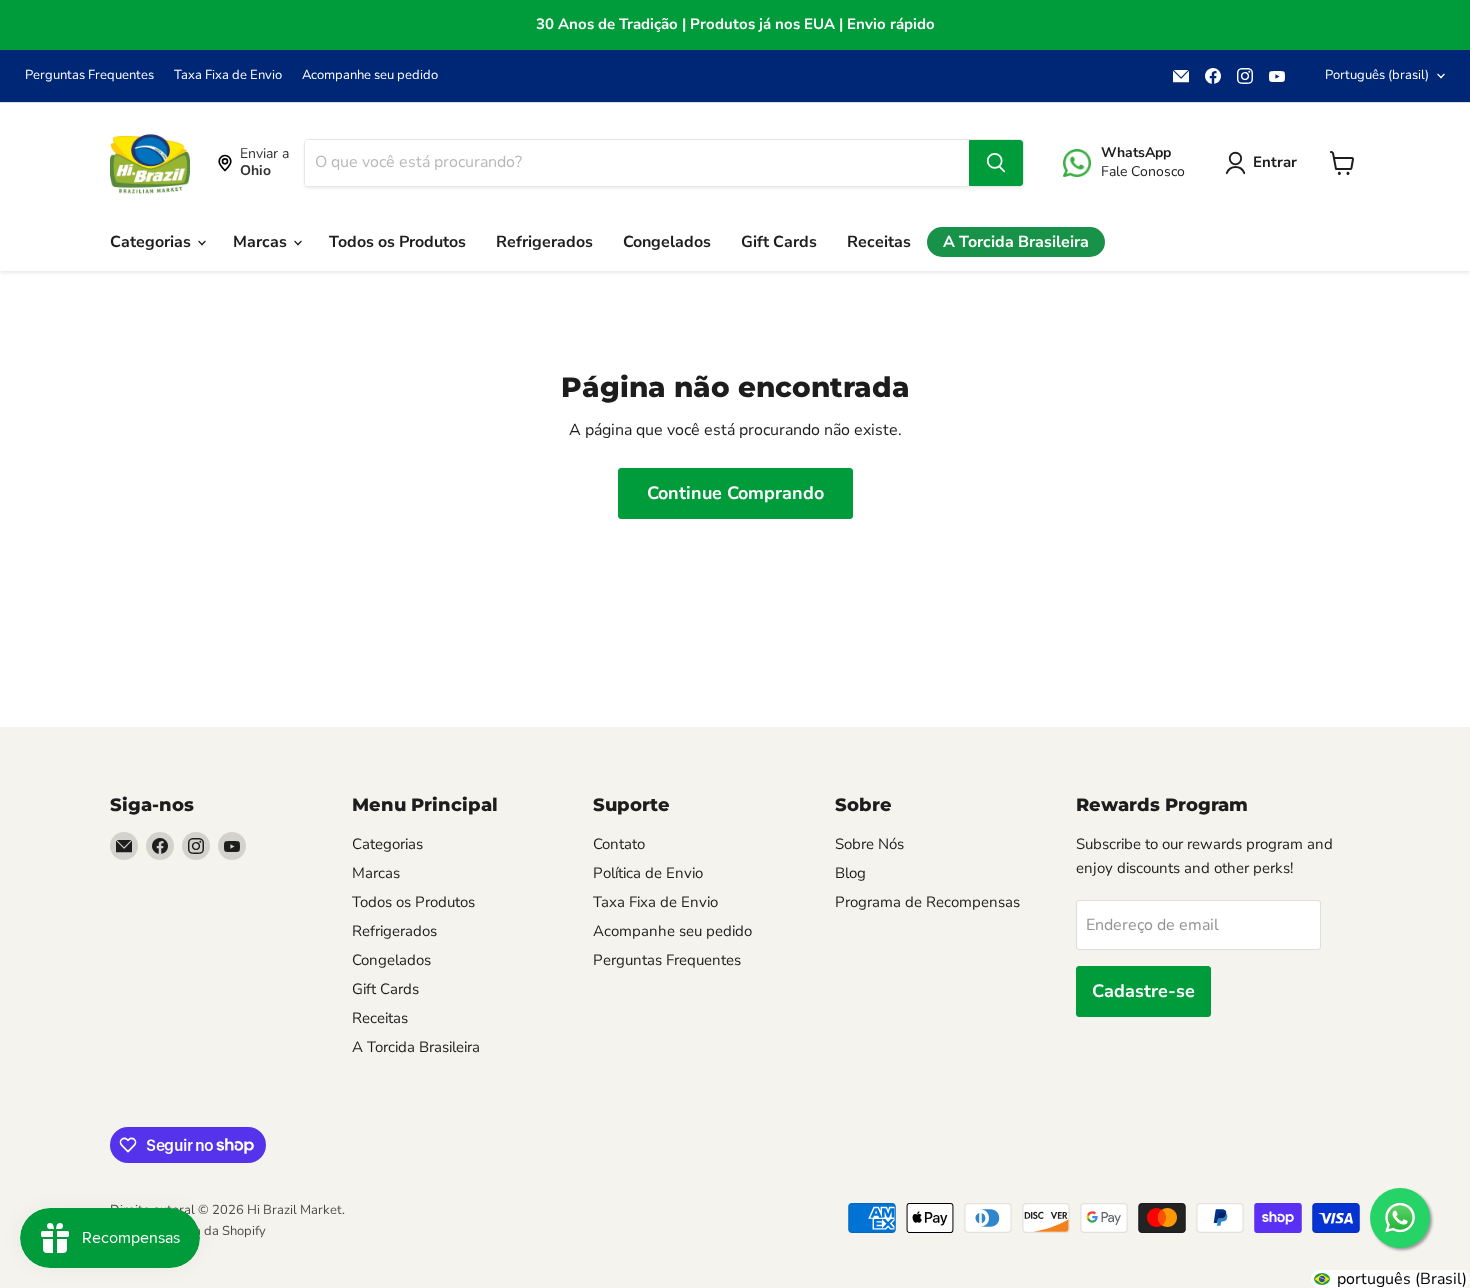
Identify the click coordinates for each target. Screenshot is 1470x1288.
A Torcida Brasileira (1016, 242)
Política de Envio (648, 873)
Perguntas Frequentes (89, 75)
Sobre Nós (869, 844)
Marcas (262, 242)
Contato (619, 844)
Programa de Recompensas (927, 902)
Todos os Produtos (397, 242)
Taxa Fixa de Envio (228, 75)
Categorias (152, 242)
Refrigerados (544, 242)
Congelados (667, 242)
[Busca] (996, 163)
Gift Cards (779, 242)
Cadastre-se (1143, 991)
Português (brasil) (1377, 75)
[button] (1265, 163)
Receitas (879, 242)
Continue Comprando (735, 493)
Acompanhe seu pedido (370, 75)
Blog (850, 873)
